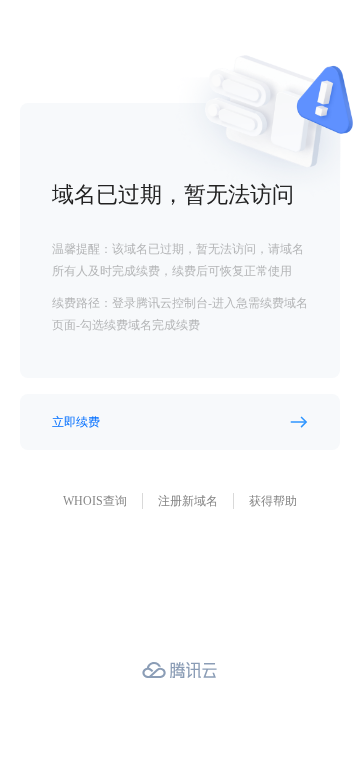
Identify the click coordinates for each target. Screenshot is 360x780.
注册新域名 (188, 501)
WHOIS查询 (95, 501)
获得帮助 (273, 501)
